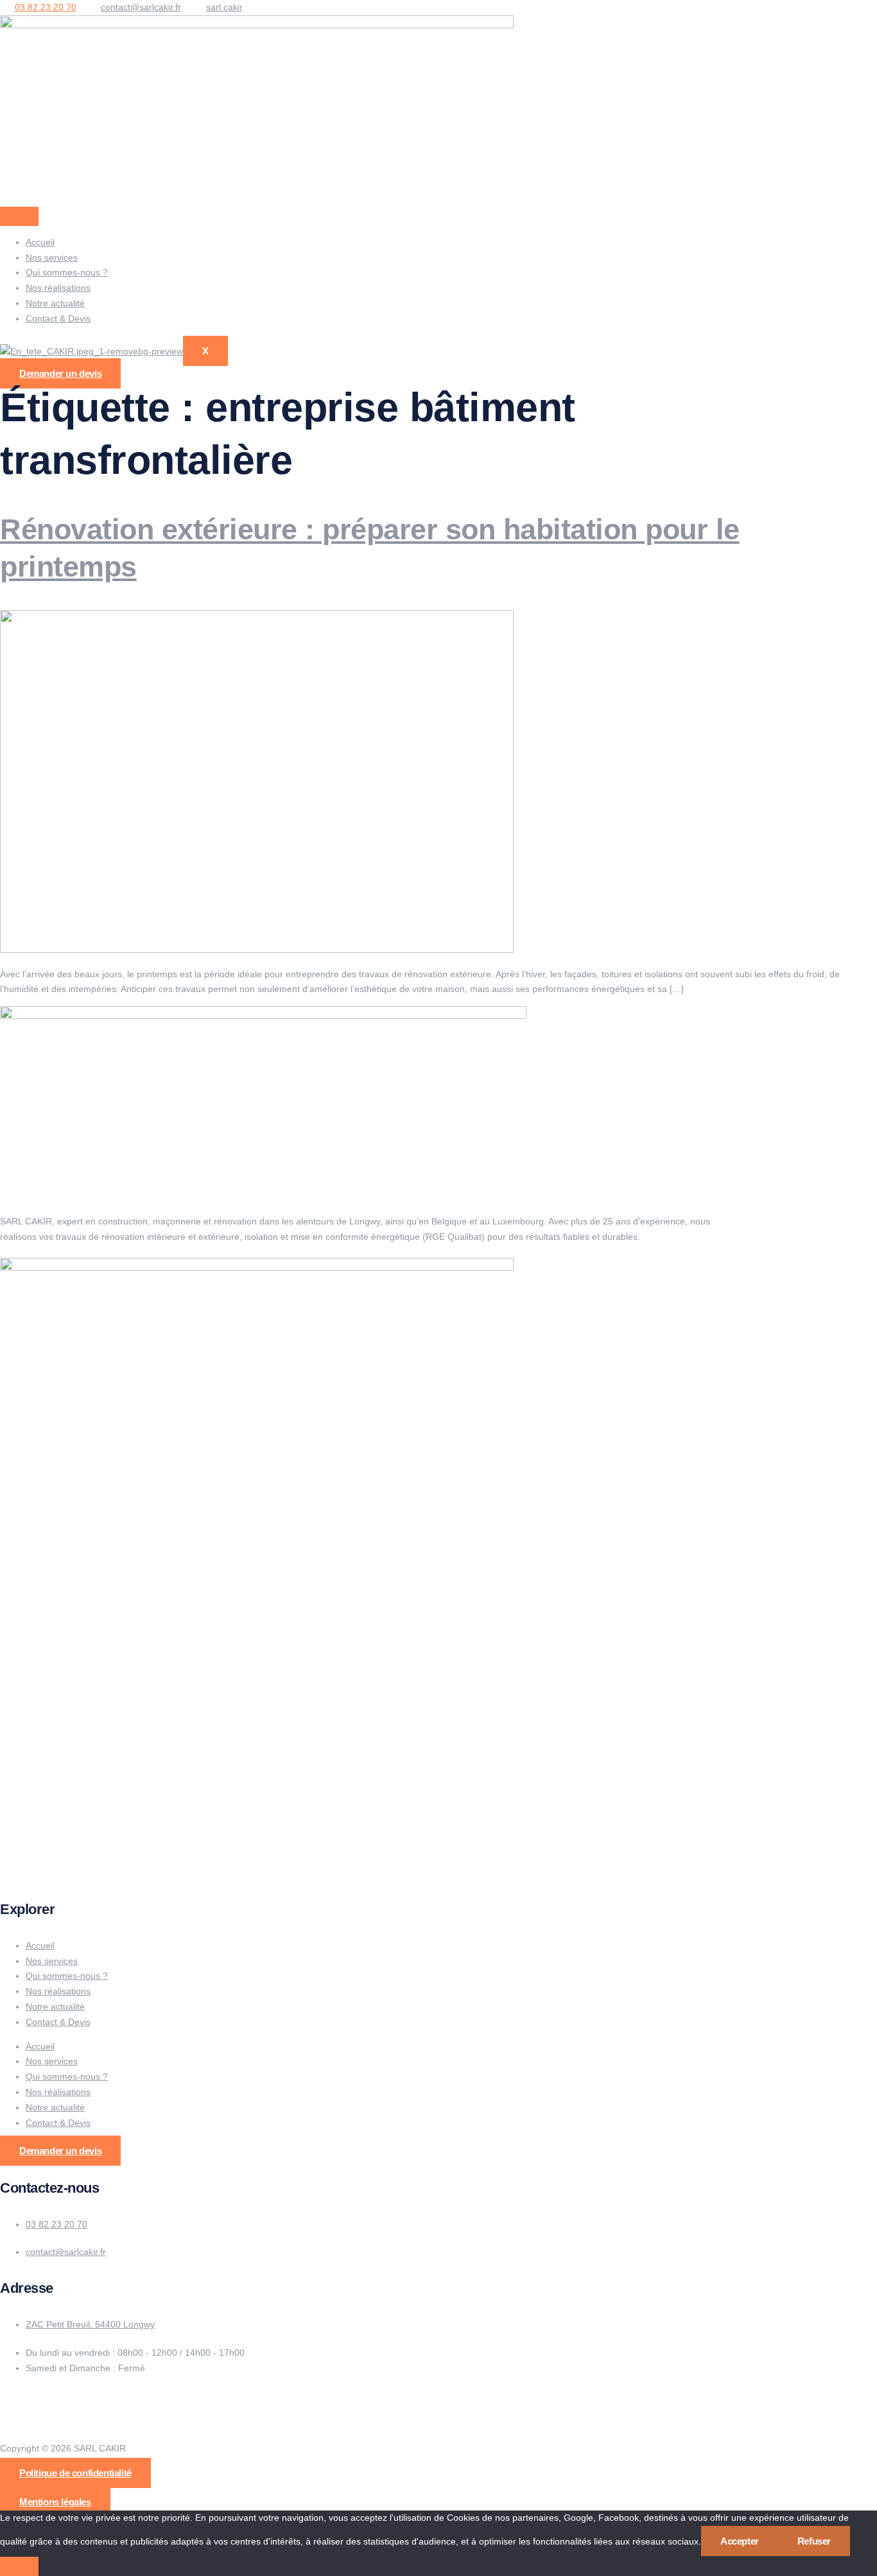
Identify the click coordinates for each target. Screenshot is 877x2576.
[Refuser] (19, 2566)
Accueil (40, 242)
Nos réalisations (58, 288)
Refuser (814, 2541)
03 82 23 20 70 (56, 2224)
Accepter (740, 2541)
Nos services (52, 257)
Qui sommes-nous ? (67, 272)
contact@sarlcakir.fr (66, 2252)
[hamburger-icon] (19, 216)
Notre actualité (55, 303)
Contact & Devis (58, 318)
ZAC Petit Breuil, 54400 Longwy (90, 2325)
